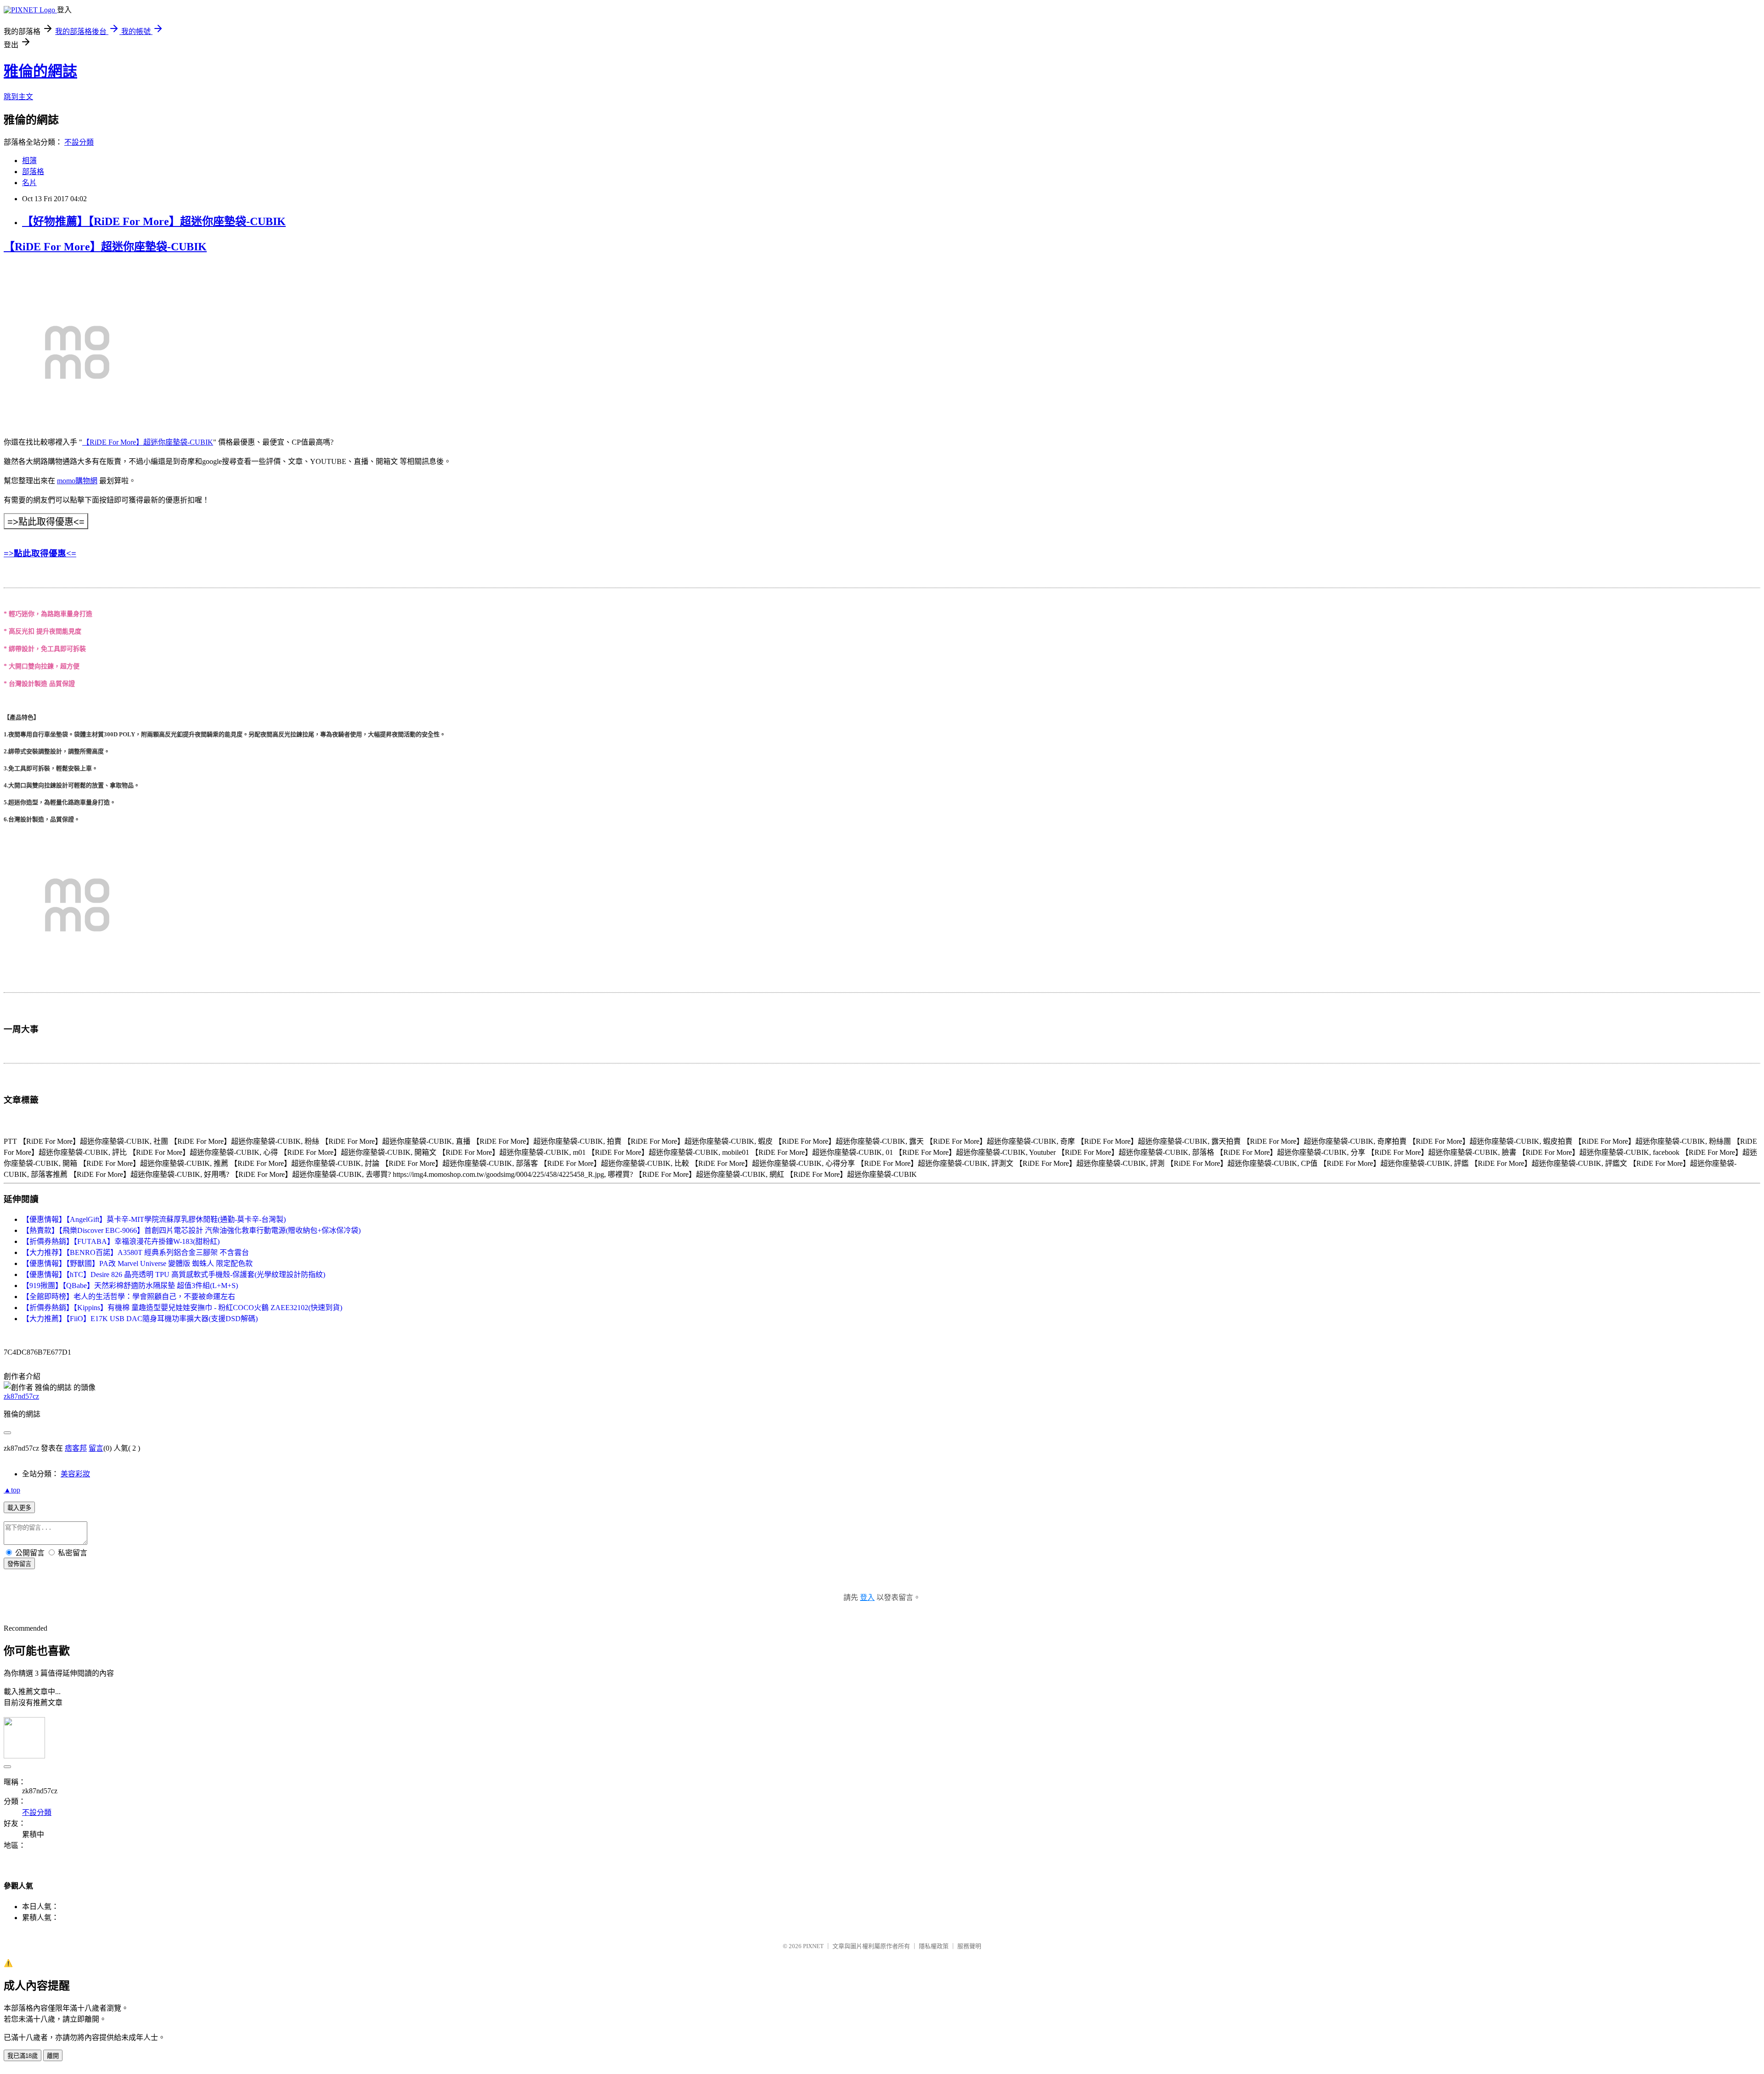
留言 (96, 1448)
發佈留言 (19, 1564)
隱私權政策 (934, 1946)
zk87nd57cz (21, 1396)
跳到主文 (18, 97)
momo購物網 (77, 481)
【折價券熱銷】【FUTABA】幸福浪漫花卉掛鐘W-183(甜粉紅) (121, 1241)
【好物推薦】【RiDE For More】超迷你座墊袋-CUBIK (154, 221)
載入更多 (19, 1508)
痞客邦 (76, 1448)
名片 (29, 183)
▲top (12, 1490)
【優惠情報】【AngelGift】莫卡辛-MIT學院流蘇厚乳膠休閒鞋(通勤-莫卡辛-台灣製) (154, 1219)
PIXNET (813, 1946)
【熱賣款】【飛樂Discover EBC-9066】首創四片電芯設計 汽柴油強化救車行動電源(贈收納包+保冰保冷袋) (191, 1230)
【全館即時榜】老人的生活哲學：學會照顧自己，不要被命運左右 (129, 1297)
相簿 (29, 161)
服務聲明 (969, 1946)
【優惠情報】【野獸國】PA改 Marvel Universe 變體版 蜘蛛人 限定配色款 (137, 1263)
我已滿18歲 (23, 2056)
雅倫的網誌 (40, 71)
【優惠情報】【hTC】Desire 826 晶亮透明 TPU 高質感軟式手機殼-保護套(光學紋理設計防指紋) (174, 1274)
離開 (53, 2056)
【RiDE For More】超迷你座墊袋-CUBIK (105, 247)
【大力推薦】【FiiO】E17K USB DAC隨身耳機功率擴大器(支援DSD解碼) (140, 1319)
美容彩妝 (75, 1474)
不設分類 (79, 142)
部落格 (33, 172)
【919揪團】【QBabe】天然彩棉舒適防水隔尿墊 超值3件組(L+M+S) (130, 1286)
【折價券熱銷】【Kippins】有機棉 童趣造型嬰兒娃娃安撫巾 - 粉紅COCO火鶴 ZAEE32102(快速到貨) (182, 1308)
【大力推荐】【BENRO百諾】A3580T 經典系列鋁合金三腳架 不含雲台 (136, 1252)
